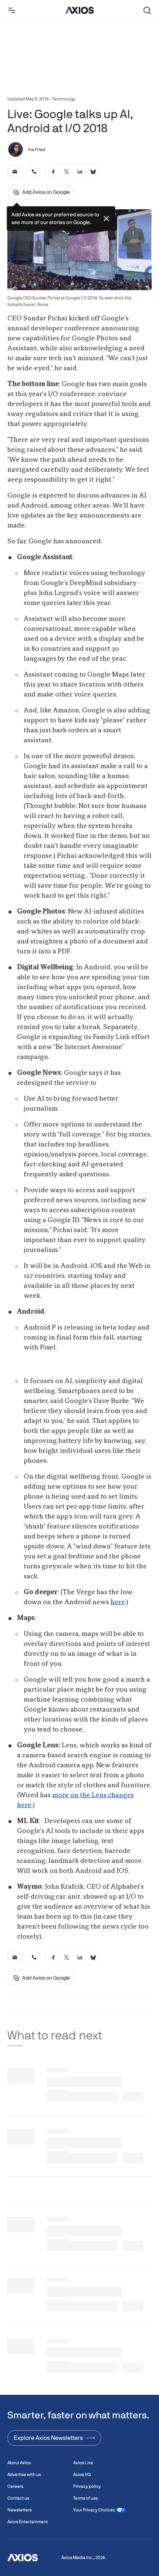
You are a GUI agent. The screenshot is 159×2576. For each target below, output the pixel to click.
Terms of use (86, 2498)
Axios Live (83, 2463)
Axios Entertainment (28, 2522)
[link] (15, 172)
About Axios (19, 2463)
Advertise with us (24, 2474)
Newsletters (20, 2510)
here (118, 1602)
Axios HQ (82, 2474)
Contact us (18, 2498)
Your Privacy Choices (94, 2510)
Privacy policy (87, 2486)
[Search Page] (147, 10)
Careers (15, 2486)
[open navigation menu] (12, 10)
